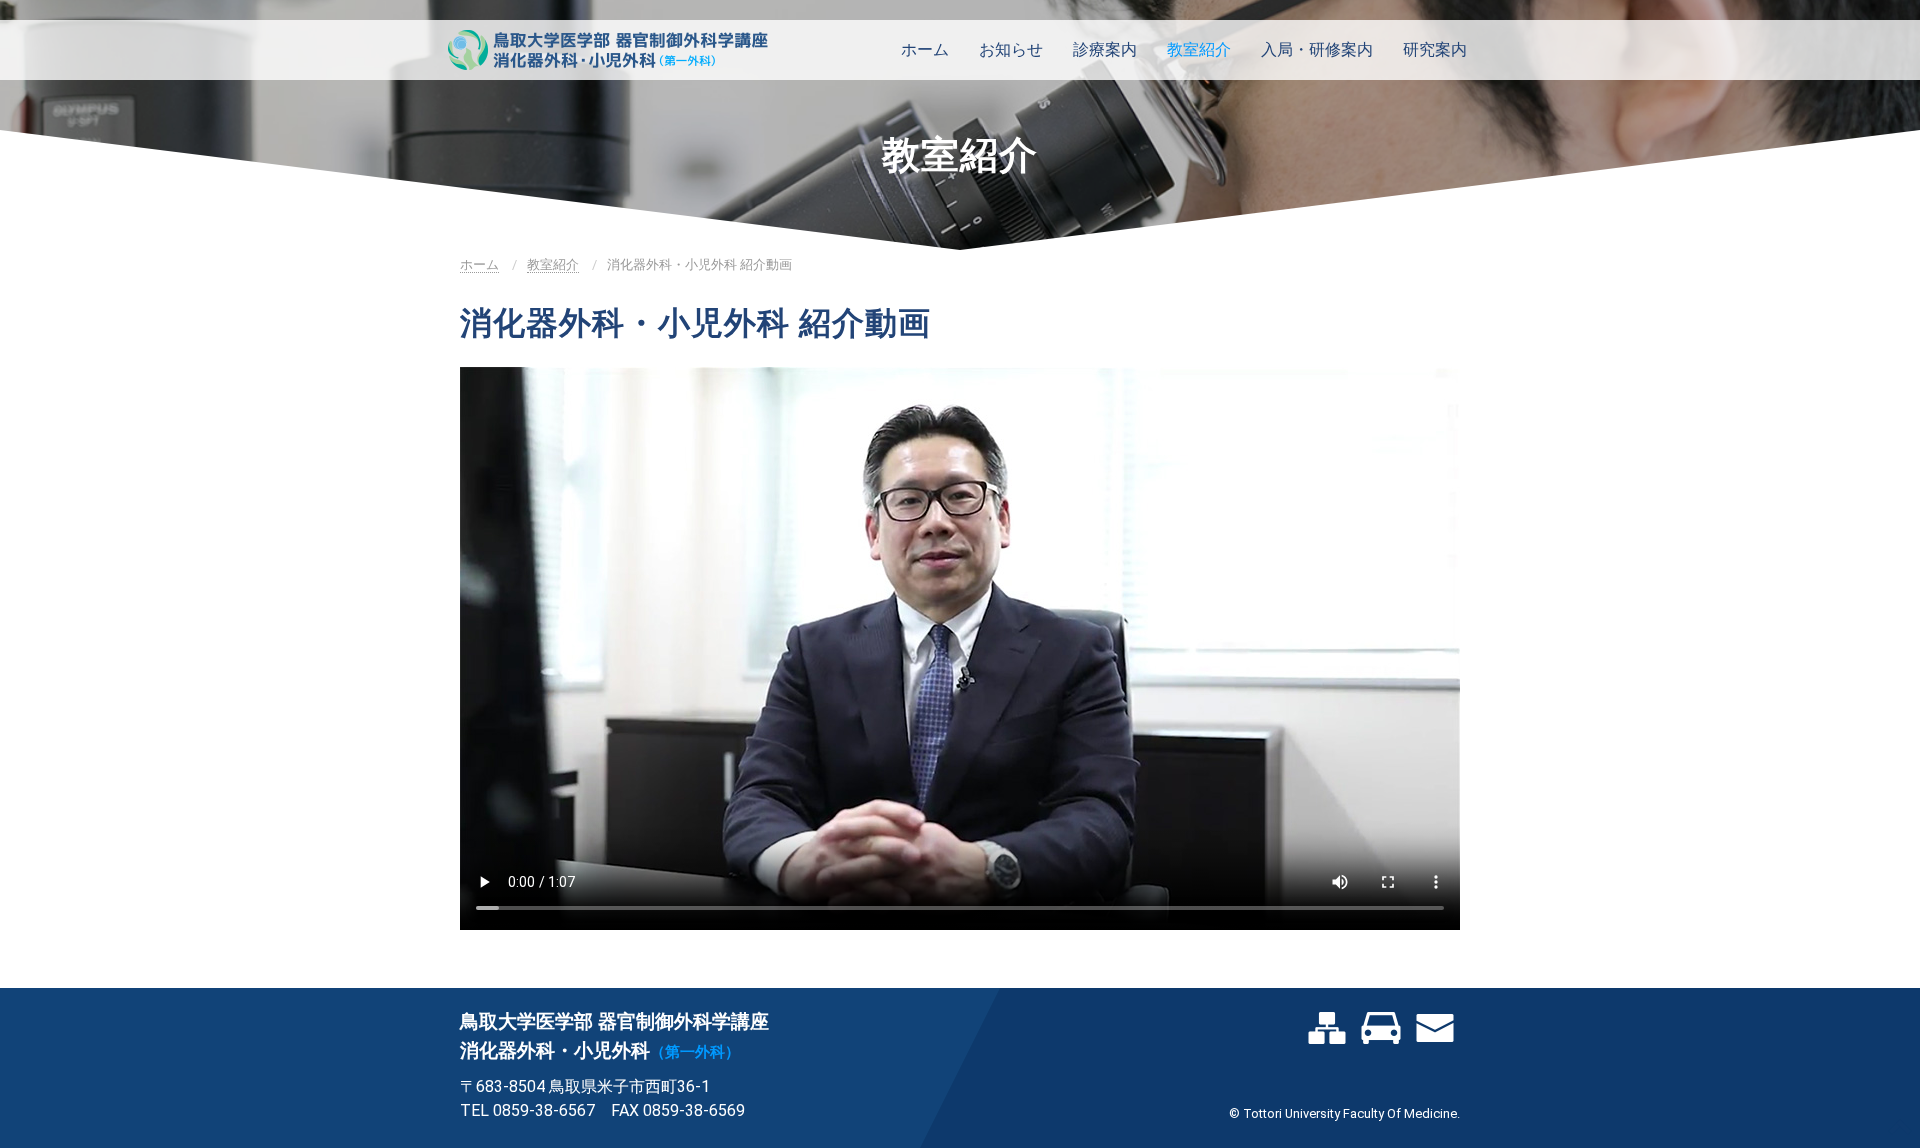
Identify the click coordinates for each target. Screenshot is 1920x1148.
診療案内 (1105, 49)
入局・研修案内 (1317, 49)
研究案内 (1435, 49)
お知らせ (1011, 49)
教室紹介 (1199, 49)
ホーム (925, 49)
